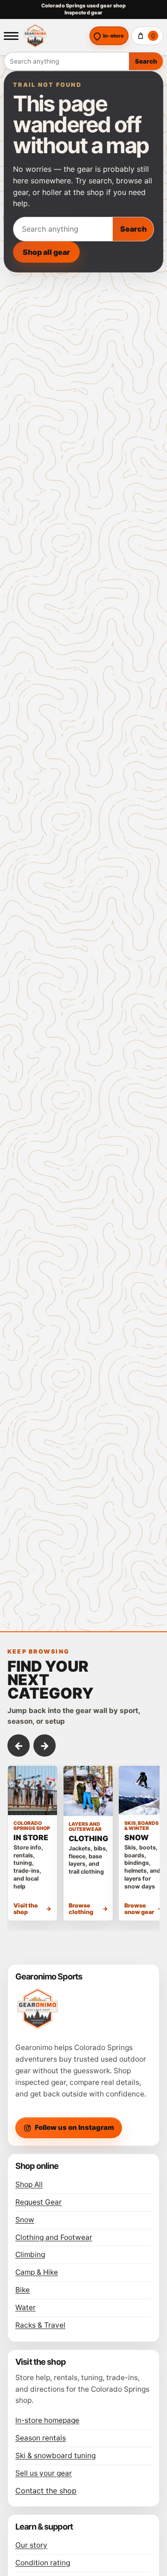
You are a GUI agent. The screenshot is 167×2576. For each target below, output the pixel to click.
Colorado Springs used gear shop (83, 6)
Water (26, 2307)
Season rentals (41, 2438)
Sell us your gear (44, 2473)
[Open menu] (11, 36)
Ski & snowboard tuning (55, 2456)
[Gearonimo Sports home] (54, 36)
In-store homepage (47, 2420)
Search (146, 61)
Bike (22, 2290)
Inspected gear (84, 13)
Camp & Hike (37, 2272)
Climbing (30, 2255)
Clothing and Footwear (54, 2237)
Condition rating (43, 2563)
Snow (25, 2220)
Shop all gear (46, 252)
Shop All (29, 2184)
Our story (31, 2545)
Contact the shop (46, 2491)
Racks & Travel (40, 2325)
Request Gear (39, 2202)
